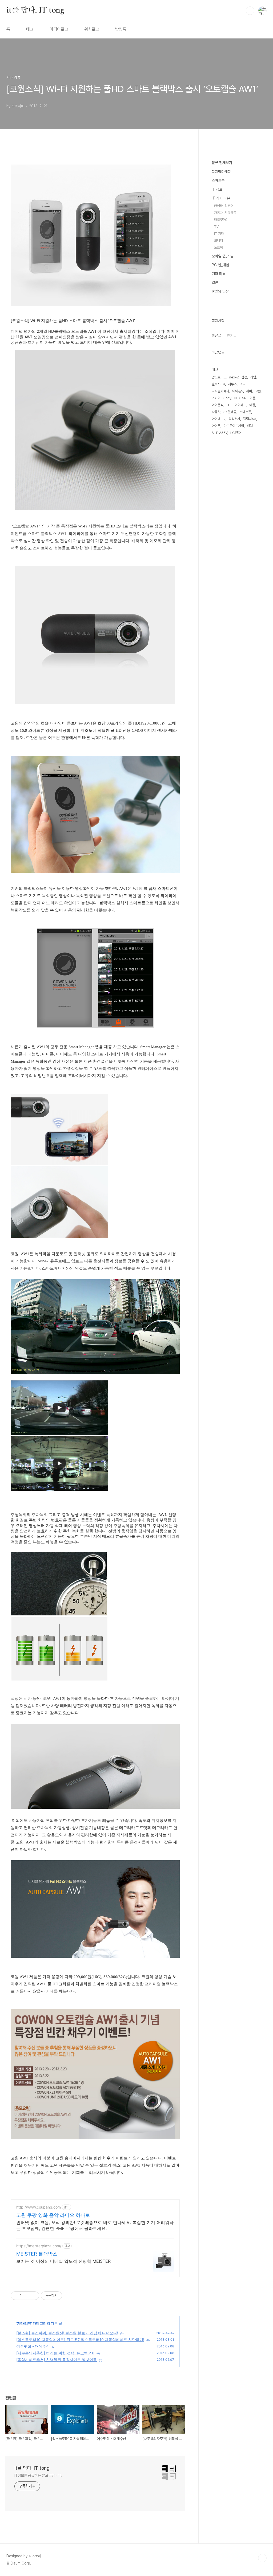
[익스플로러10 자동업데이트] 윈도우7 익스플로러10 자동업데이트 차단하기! (80, 2340)
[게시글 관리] (33, 2296)
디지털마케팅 (221, 172)
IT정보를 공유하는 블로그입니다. (38, 2475)
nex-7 (234, 377)
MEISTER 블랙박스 (37, 2254)
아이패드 (240, 405)
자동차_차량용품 (225, 213)
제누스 (232, 384)
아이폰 (216, 426)
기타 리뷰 (24, 2323)
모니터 (218, 240)
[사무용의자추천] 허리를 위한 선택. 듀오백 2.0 (55, 2353)
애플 (252, 405)
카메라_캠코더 (224, 206)
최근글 (216, 335)
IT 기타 (219, 234)
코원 (258, 391)
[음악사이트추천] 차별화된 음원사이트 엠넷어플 (57, 2360)
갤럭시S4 (218, 384)
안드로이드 (219, 377)
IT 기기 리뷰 (221, 198)
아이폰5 (238, 391)
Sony (227, 398)
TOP (262, 2558)
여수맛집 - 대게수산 (33, 2346)
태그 (30, 29)
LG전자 (236, 433)
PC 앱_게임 (220, 265)
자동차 (216, 412)
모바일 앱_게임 (223, 256)
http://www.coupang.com (39, 2207)
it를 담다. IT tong (35, 10)
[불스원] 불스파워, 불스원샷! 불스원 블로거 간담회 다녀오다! (67, 2333)
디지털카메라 (220, 391)
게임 (253, 377)
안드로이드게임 (234, 426)
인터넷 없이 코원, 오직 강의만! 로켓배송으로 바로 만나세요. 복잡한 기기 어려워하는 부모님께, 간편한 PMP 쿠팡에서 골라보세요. (95, 2225)
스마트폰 (218, 181)
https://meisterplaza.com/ (39, 2246)
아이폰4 (217, 405)
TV (216, 227)
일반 (215, 283)
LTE (229, 405)
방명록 (121, 29)
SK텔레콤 (230, 412)
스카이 (216, 398)
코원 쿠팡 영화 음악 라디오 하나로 (53, 2215)
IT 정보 (217, 189)
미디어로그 (59, 29)
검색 (250, 11)
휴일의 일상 (220, 291)
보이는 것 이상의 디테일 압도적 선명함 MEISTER (63, 2261)
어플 (252, 398)
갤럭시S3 (250, 419)
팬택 (250, 426)
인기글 (232, 335)
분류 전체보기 (222, 163)
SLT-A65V (220, 433)
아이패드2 (219, 419)
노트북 (218, 247)
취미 (249, 391)
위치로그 (92, 29)
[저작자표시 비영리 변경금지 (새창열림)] (69, 2296)
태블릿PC (221, 220)
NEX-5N (240, 398)
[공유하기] (27, 2296)
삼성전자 (234, 419)
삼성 (244, 377)
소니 (243, 384)
